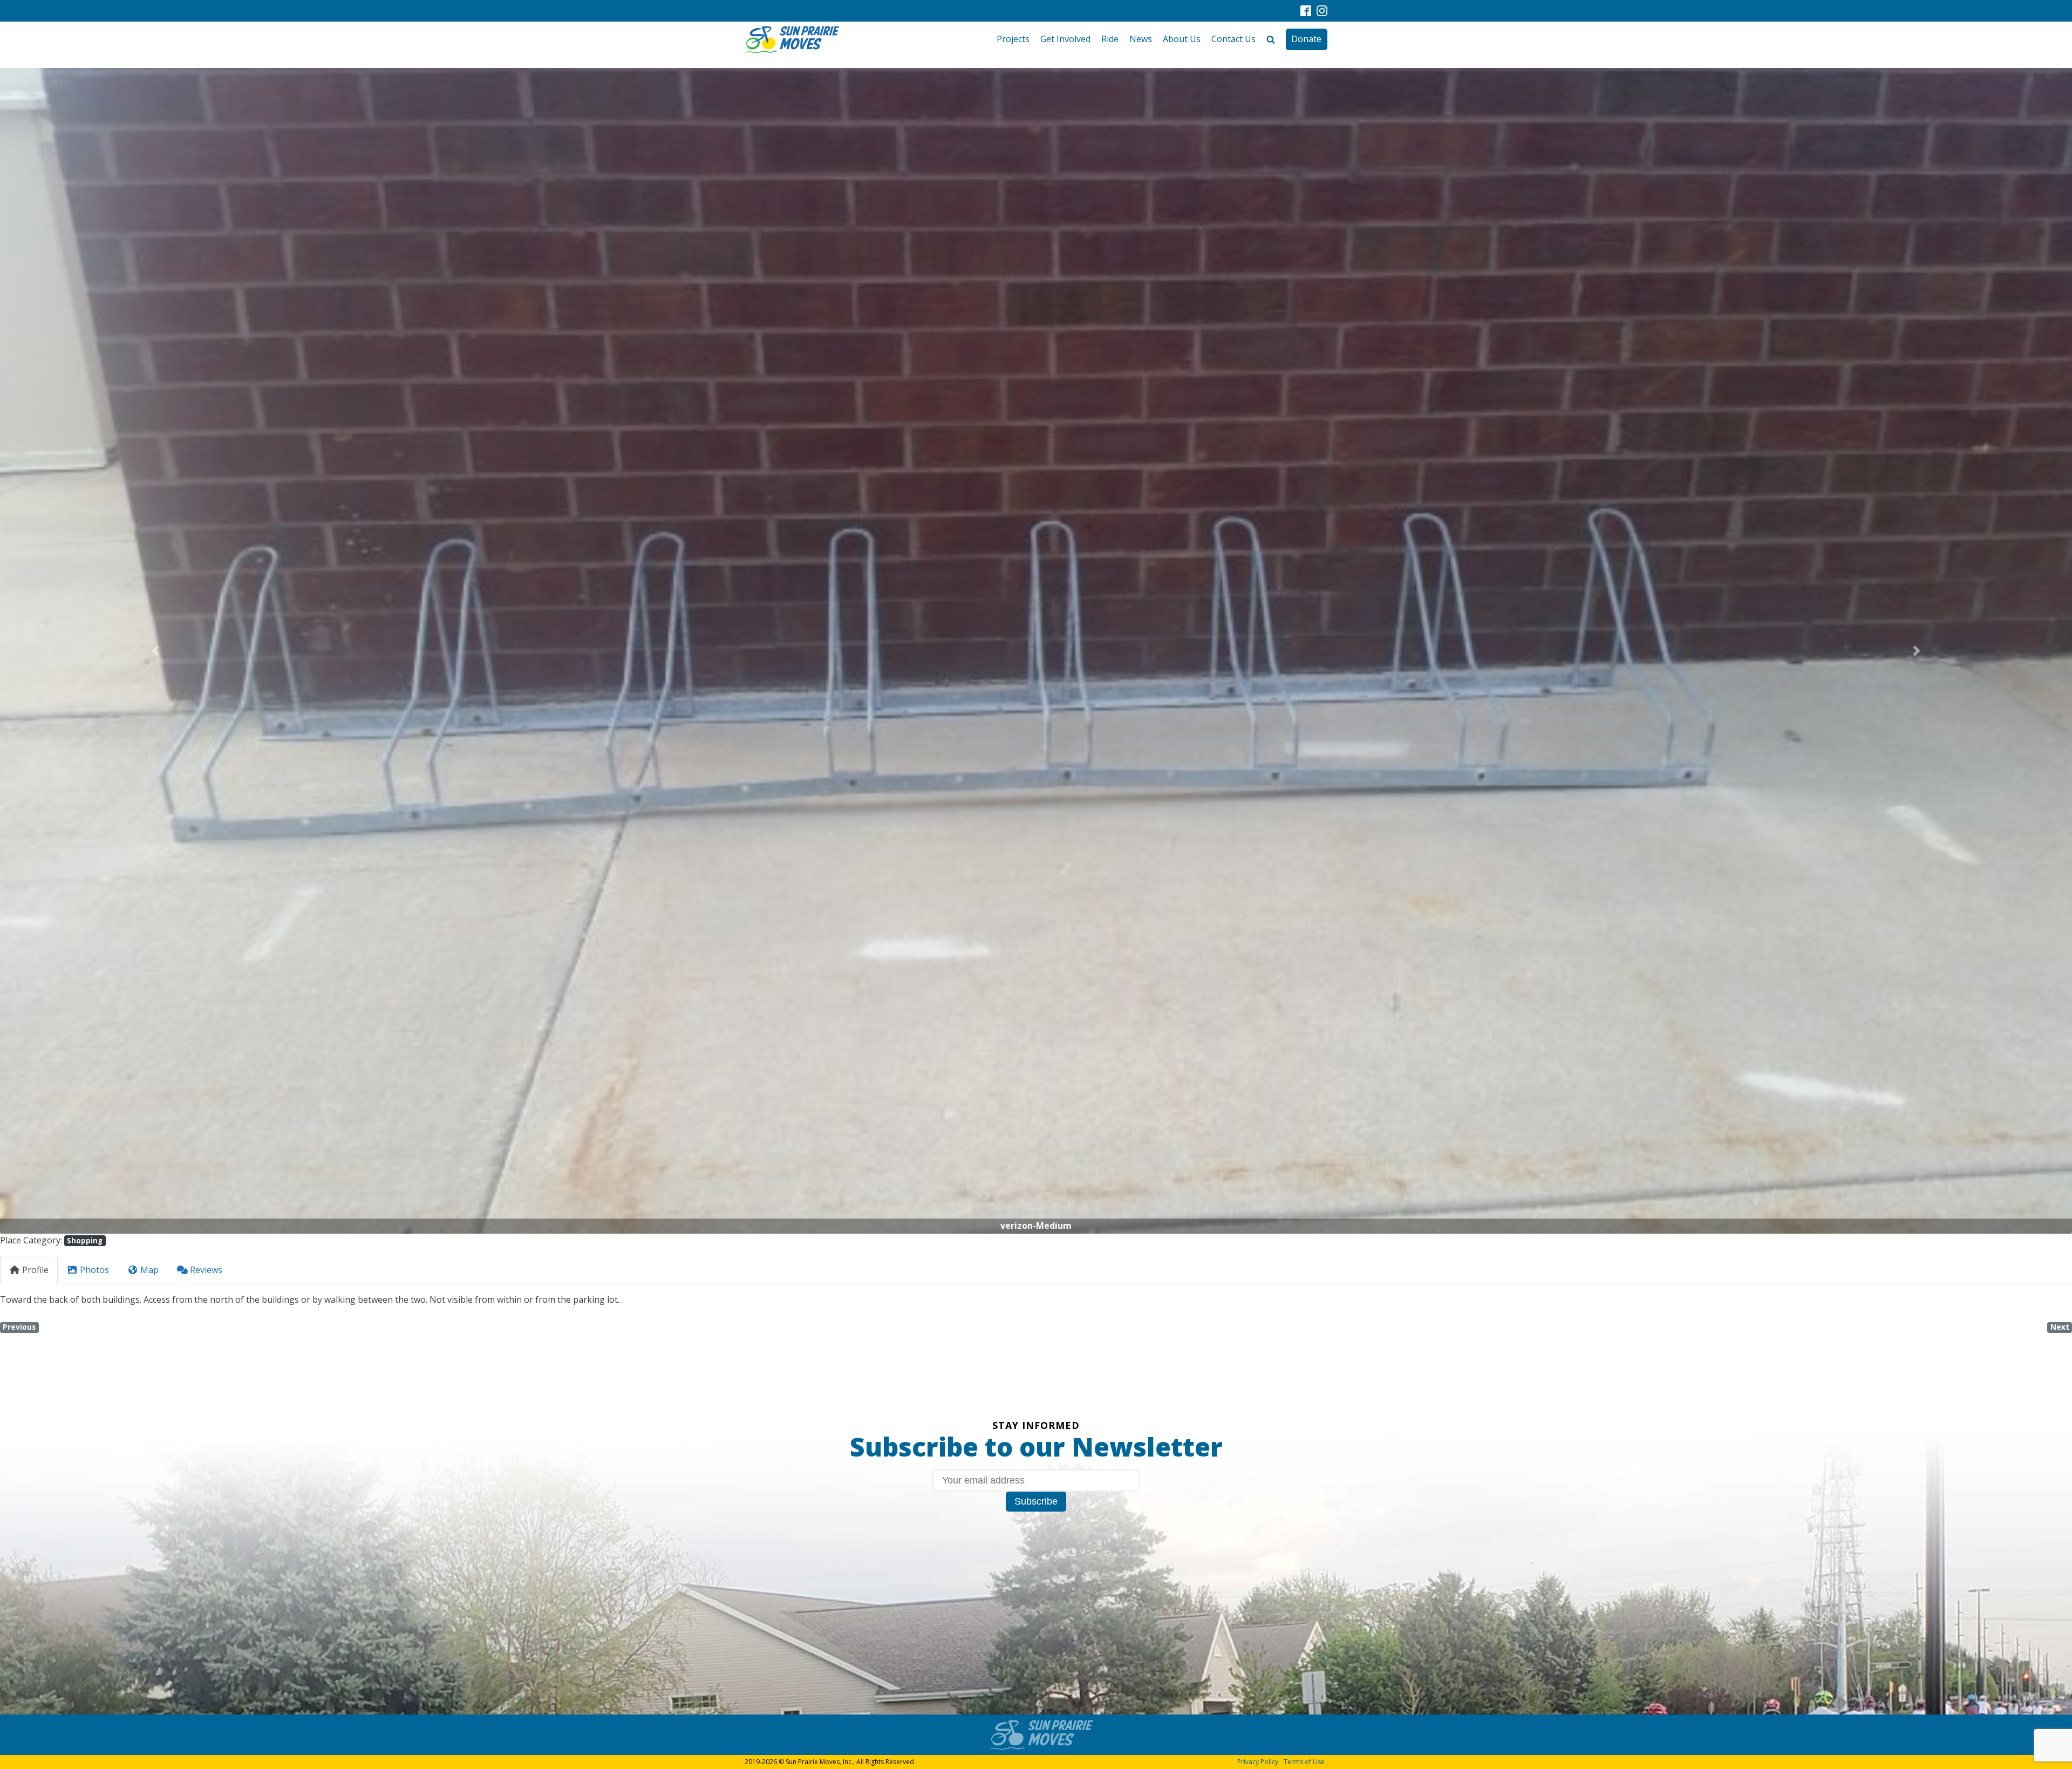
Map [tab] (149, 1270)
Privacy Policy (1258, 1762)
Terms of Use (1304, 1762)
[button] (155, 651)
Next (2060, 1327)
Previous (19, 1327)
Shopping (85, 1241)
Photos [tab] (94, 1270)
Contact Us (1233, 39)
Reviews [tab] (206, 1270)
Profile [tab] (35, 1270)
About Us (1182, 39)
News (1141, 39)
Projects (1013, 39)
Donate (1306, 39)
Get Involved (1065, 39)
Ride (1110, 39)
